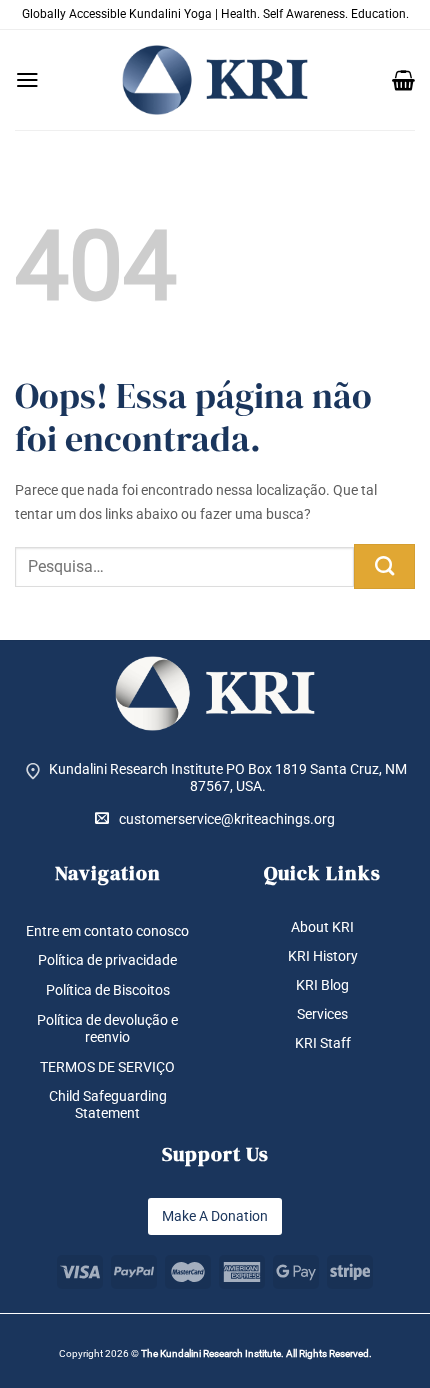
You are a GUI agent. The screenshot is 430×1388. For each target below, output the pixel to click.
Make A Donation (215, 1216)
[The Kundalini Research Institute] (215, 80)
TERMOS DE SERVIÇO (107, 1067)
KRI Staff (323, 1043)
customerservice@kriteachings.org (227, 819)
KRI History (323, 956)
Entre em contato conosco (107, 931)
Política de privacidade (107, 960)
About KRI (322, 927)
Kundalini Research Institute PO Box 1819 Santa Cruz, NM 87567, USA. (228, 777)
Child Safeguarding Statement (108, 1104)
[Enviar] (384, 566)
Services (322, 1014)
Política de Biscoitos (108, 990)
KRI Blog (322, 985)
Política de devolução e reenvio (107, 1028)
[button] (27, 80)
